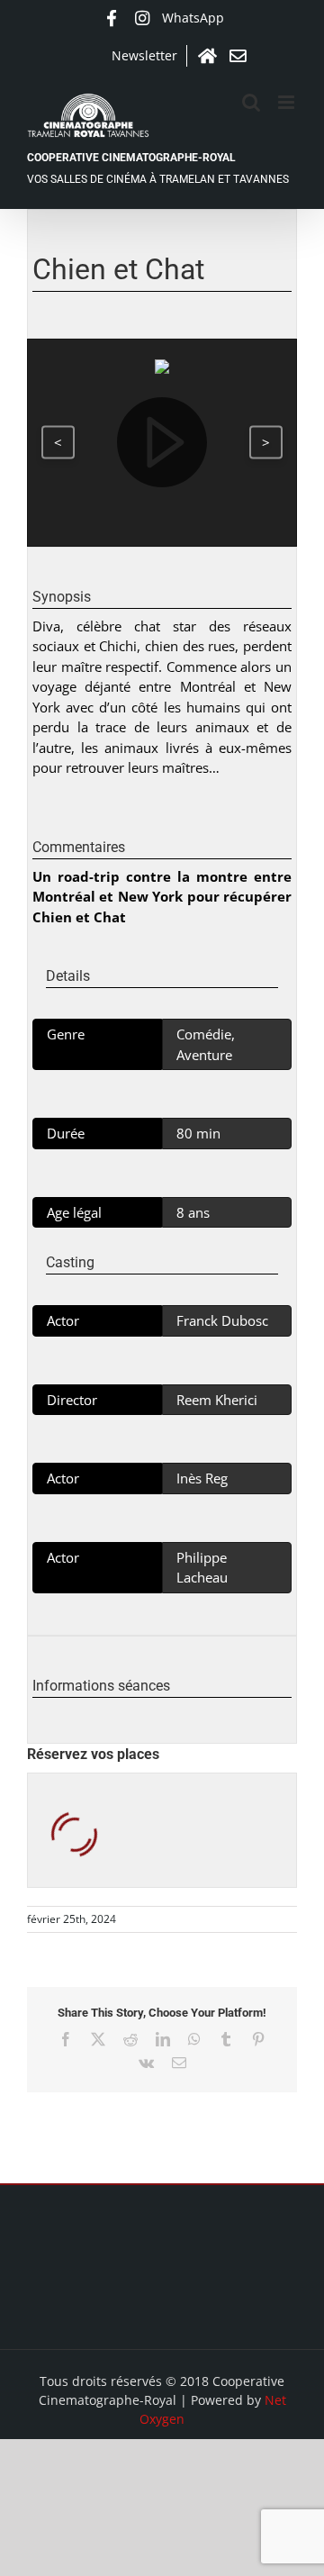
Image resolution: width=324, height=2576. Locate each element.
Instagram (142, 18)
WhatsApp (193, 18)
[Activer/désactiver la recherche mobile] (251, 102)
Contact (238, 56)
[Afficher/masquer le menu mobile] (288, 102)
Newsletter (144, 55)
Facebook (112, 18)
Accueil (207, 56)
